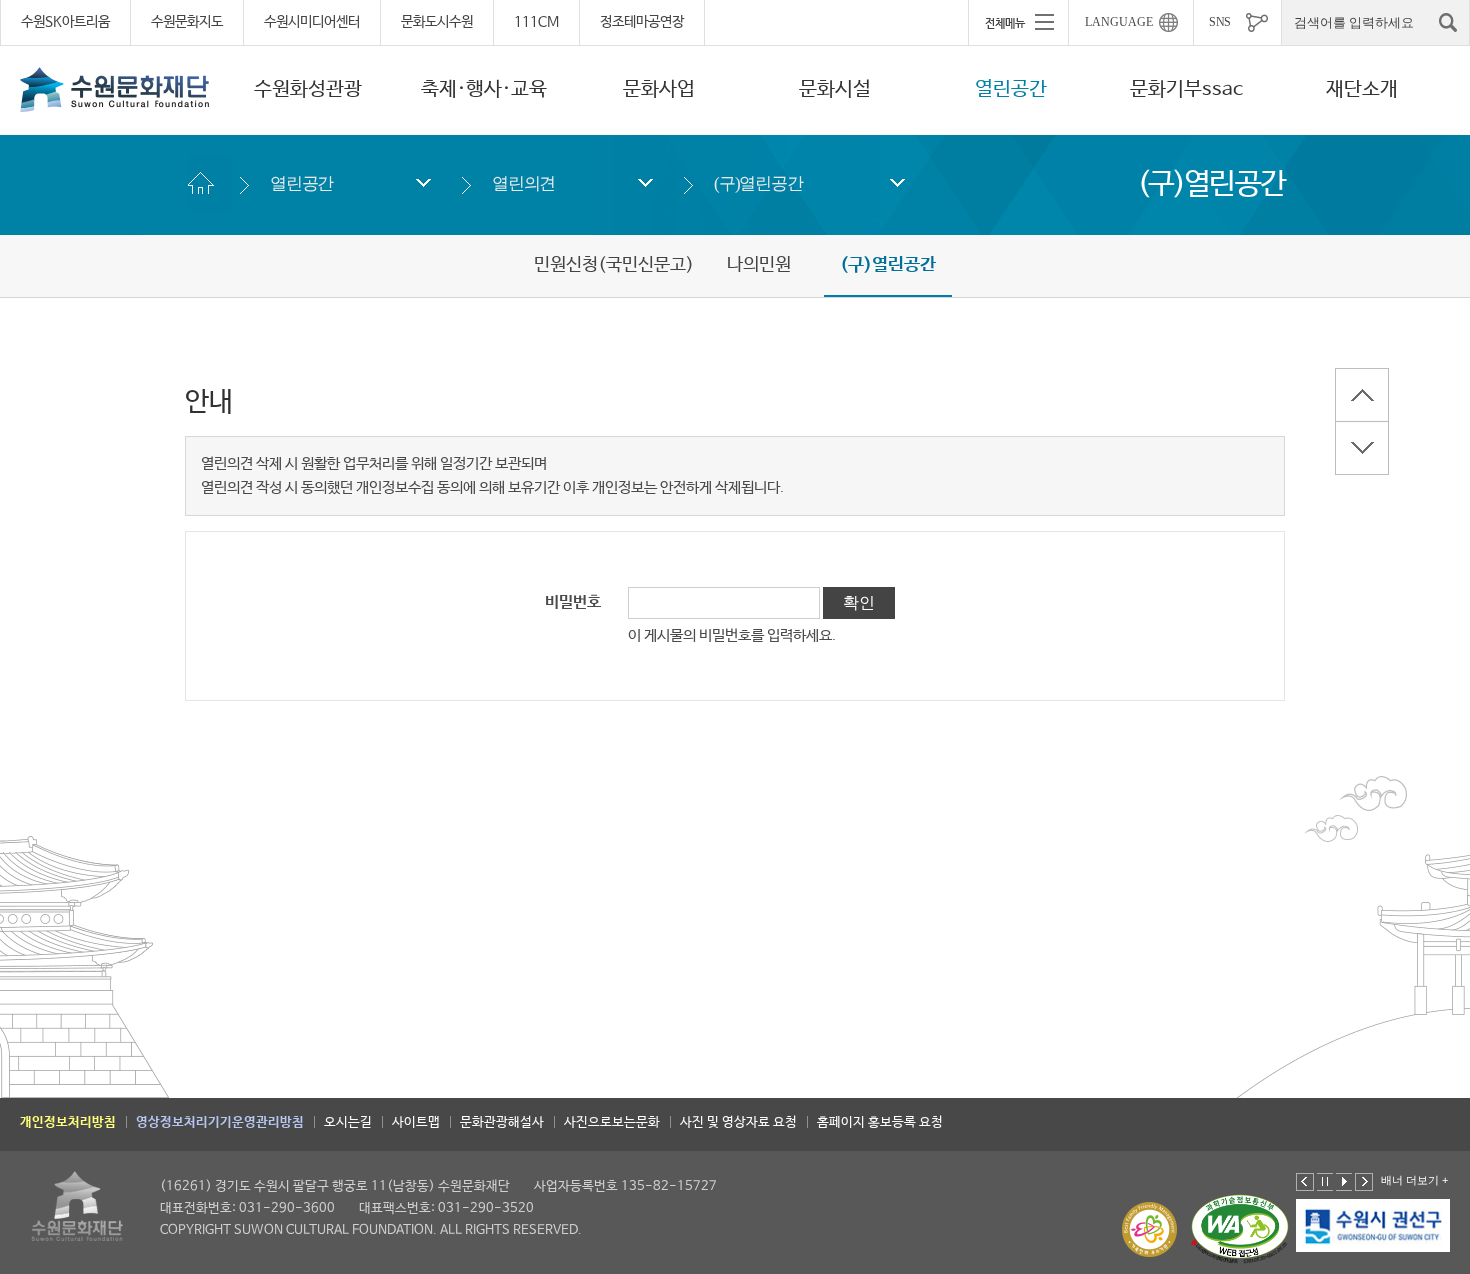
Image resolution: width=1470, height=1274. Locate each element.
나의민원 (759, 265)
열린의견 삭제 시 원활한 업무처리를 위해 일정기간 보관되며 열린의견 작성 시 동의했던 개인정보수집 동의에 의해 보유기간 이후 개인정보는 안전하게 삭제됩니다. (492, 475)
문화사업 (659, 89)
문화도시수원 (437, 22)
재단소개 (1362, 89)
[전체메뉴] (1018, 22)
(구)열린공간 (758, 183)
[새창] (1374, 1226)
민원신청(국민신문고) (614, 265)
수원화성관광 (308, 89)
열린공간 (1011, 89)
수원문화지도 (187, 22)
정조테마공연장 (642, 22)
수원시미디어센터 (312, 22)
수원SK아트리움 (65, 22)
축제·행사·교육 (484, 89)
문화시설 (835, 89)
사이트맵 (416, 1122)
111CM (536, 22)
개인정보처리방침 (68, 1122)
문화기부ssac (1186, 89)
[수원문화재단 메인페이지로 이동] (115, 89)
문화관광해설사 (502, 1122)
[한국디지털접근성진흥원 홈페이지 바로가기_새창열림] (1240, 1229)
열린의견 (523, 183)
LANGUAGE (1119, 22)
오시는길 (348, 1122)
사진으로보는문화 (612, 1122)
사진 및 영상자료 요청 (738, 1122)
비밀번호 (573, 603)
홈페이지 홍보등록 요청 (880, 1122)
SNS (1220, 22)
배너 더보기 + (1414, 1180)
